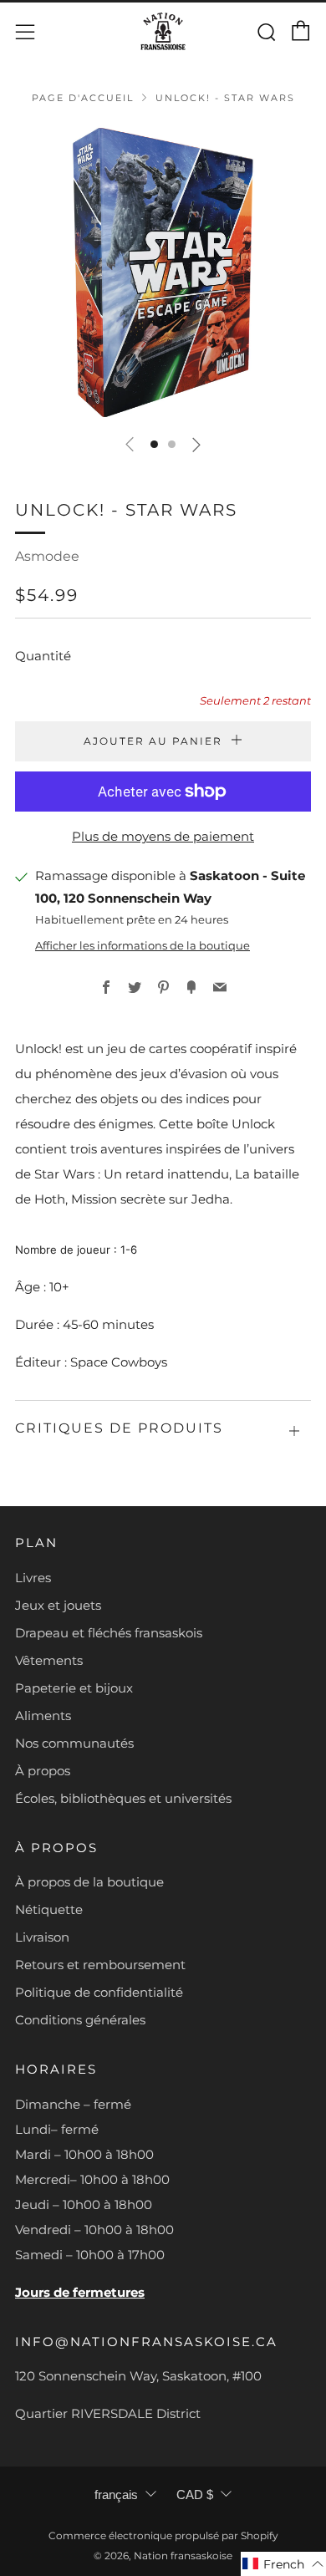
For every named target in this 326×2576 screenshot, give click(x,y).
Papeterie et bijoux (74, 1688)
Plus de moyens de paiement (163, 836)
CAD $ (195, 2495)
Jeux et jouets (58, 1605)
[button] (154, 444)
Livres (33, 1578)
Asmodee (47, 556)
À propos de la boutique (89, 1882)
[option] (163, 272)
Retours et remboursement (100, 1965)
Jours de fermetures (80, 2292)
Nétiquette (49, 1909)
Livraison (42, 1937)
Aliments (43, 1716)
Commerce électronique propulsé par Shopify (163, 2535)
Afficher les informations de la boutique (143, 946)
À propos (43, 1771)
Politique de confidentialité (99, 1992)
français (116, 2495)
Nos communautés (74, 1743)
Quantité (43, 656)
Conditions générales (80, 2020)
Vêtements (49, 1660)
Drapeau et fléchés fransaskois (109, 1633)
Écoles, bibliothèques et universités (123, 1798)
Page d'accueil (83, 98)
